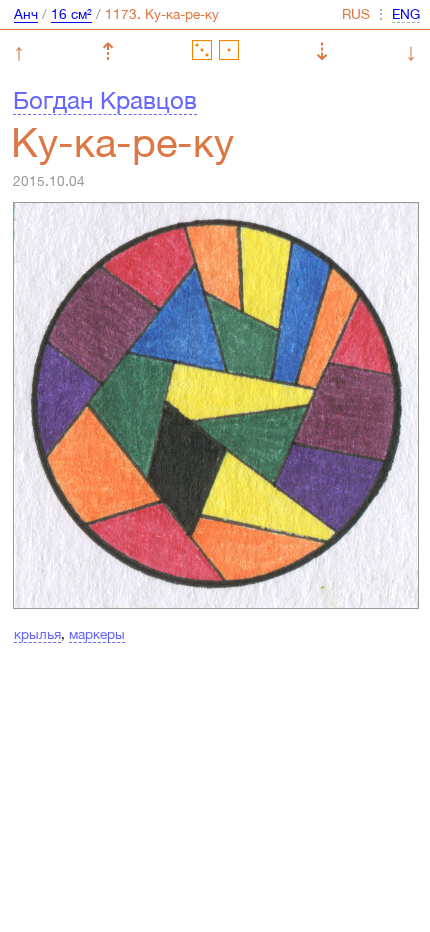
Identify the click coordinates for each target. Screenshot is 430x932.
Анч (26, 14)
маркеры (97, 634)
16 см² (71, 14)
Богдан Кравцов (105, 100)
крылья (37, 634)
